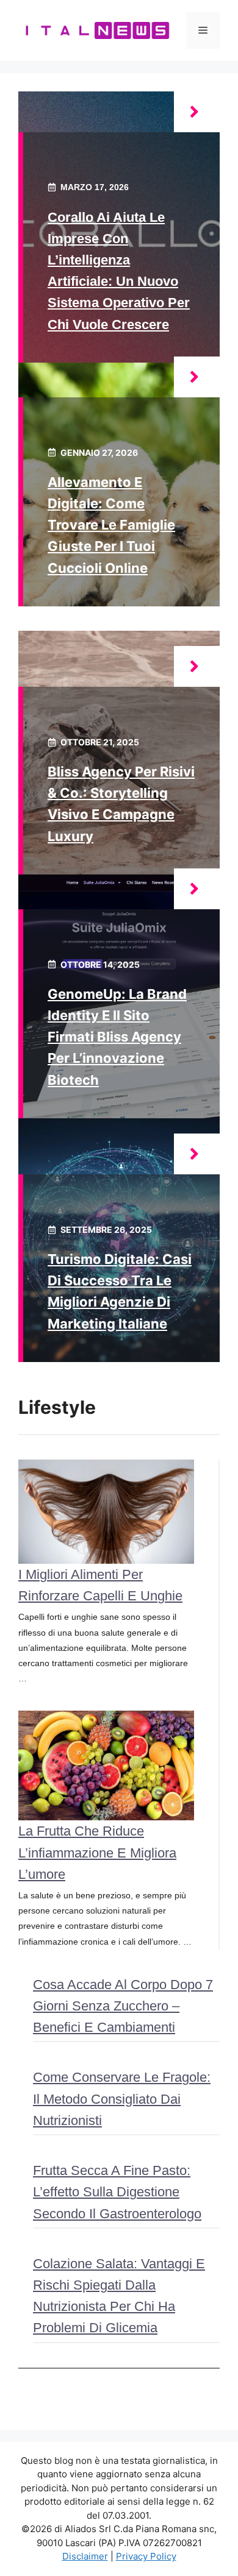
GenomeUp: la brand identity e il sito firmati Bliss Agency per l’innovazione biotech (117, 1037)
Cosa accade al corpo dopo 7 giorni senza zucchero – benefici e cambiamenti (123, 2006)
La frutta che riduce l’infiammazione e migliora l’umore (97, 1852)
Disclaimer (85, 2556)
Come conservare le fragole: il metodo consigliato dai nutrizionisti (122, 2099)
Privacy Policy (146, 2556)
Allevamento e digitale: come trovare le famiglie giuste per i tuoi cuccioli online (111, 525)
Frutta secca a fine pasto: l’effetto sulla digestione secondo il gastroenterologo (117, 2192)
